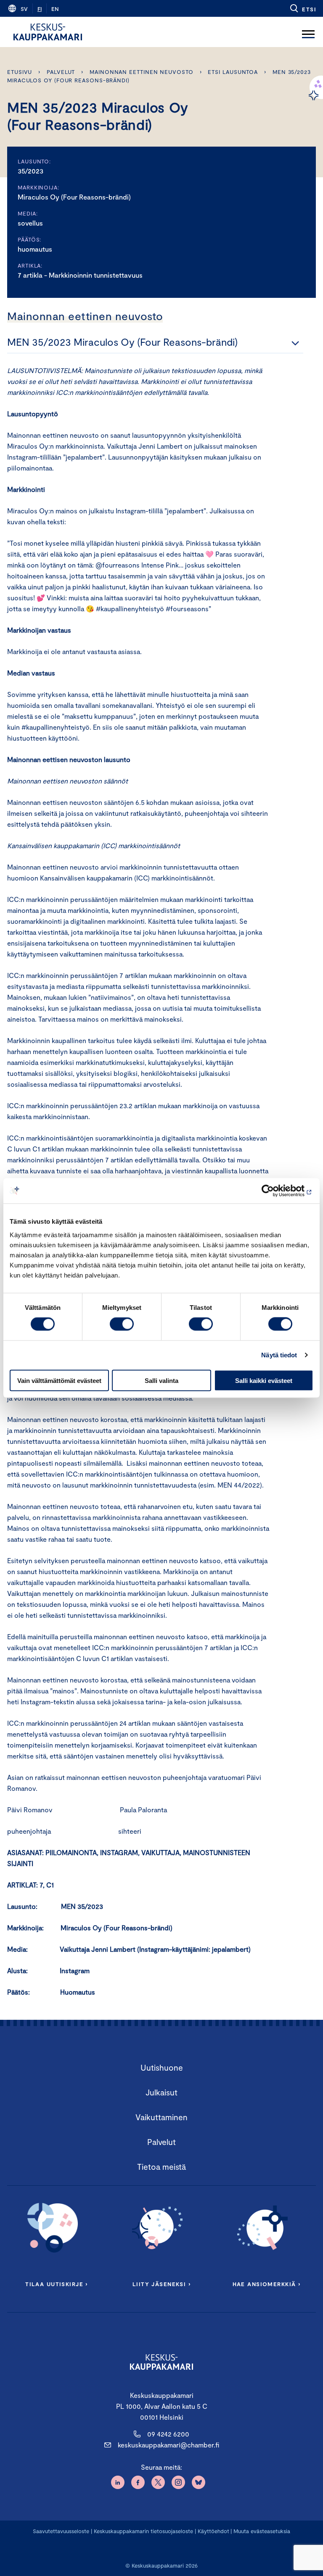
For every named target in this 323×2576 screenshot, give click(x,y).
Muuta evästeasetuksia (262, 2531)
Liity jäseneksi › (161, 2284)
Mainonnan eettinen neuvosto (142, 72)
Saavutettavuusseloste (61, 2531)
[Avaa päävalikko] (308, 32)
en (55, 9)
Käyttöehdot (213, 2531)
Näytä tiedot (279, 1355)
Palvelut (61, 72)
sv (24, 9)
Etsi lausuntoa (233, 72)
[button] (303, 8)
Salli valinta (161, 1380)
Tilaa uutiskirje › (57, 2284)
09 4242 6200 (168, 2434)
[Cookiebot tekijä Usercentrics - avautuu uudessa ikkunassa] (277, 1191)
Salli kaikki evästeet (264, 1380)
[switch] (122, 1324)
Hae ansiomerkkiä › (267, 2284)
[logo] (48, 32)
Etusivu (20, 72)
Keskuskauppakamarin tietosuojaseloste (143, 2531)
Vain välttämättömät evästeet (59, 1380)
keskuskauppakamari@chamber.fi (168, 2445)
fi (40, 9)
